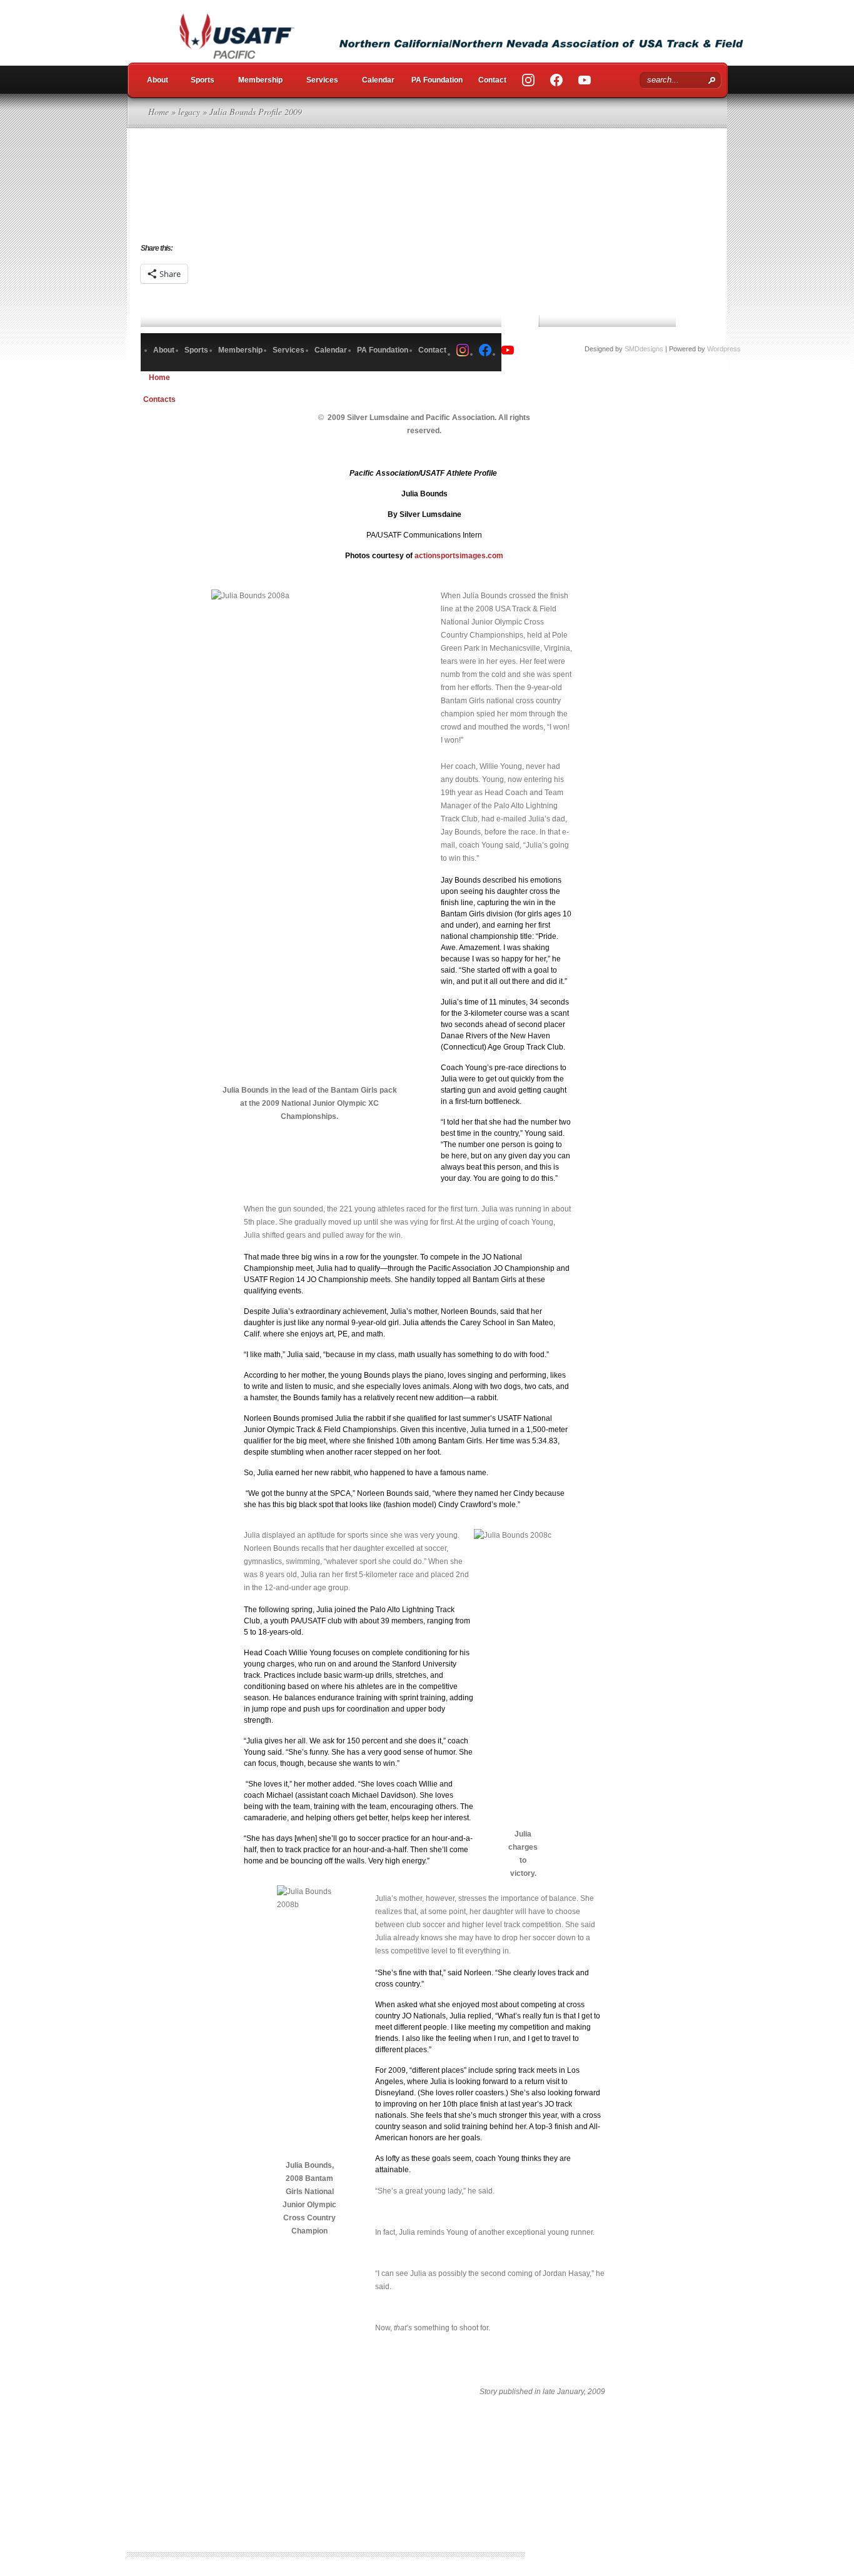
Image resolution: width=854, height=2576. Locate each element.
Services (322, 80)
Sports (203, 80)
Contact (492, 80)
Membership (260, 80)
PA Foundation (437, 80)
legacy (189, 112)
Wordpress (724, 349)
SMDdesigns (644, 349)
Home (158, 112)
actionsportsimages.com (459, 556)
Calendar (378, 80)
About (158, 80)
